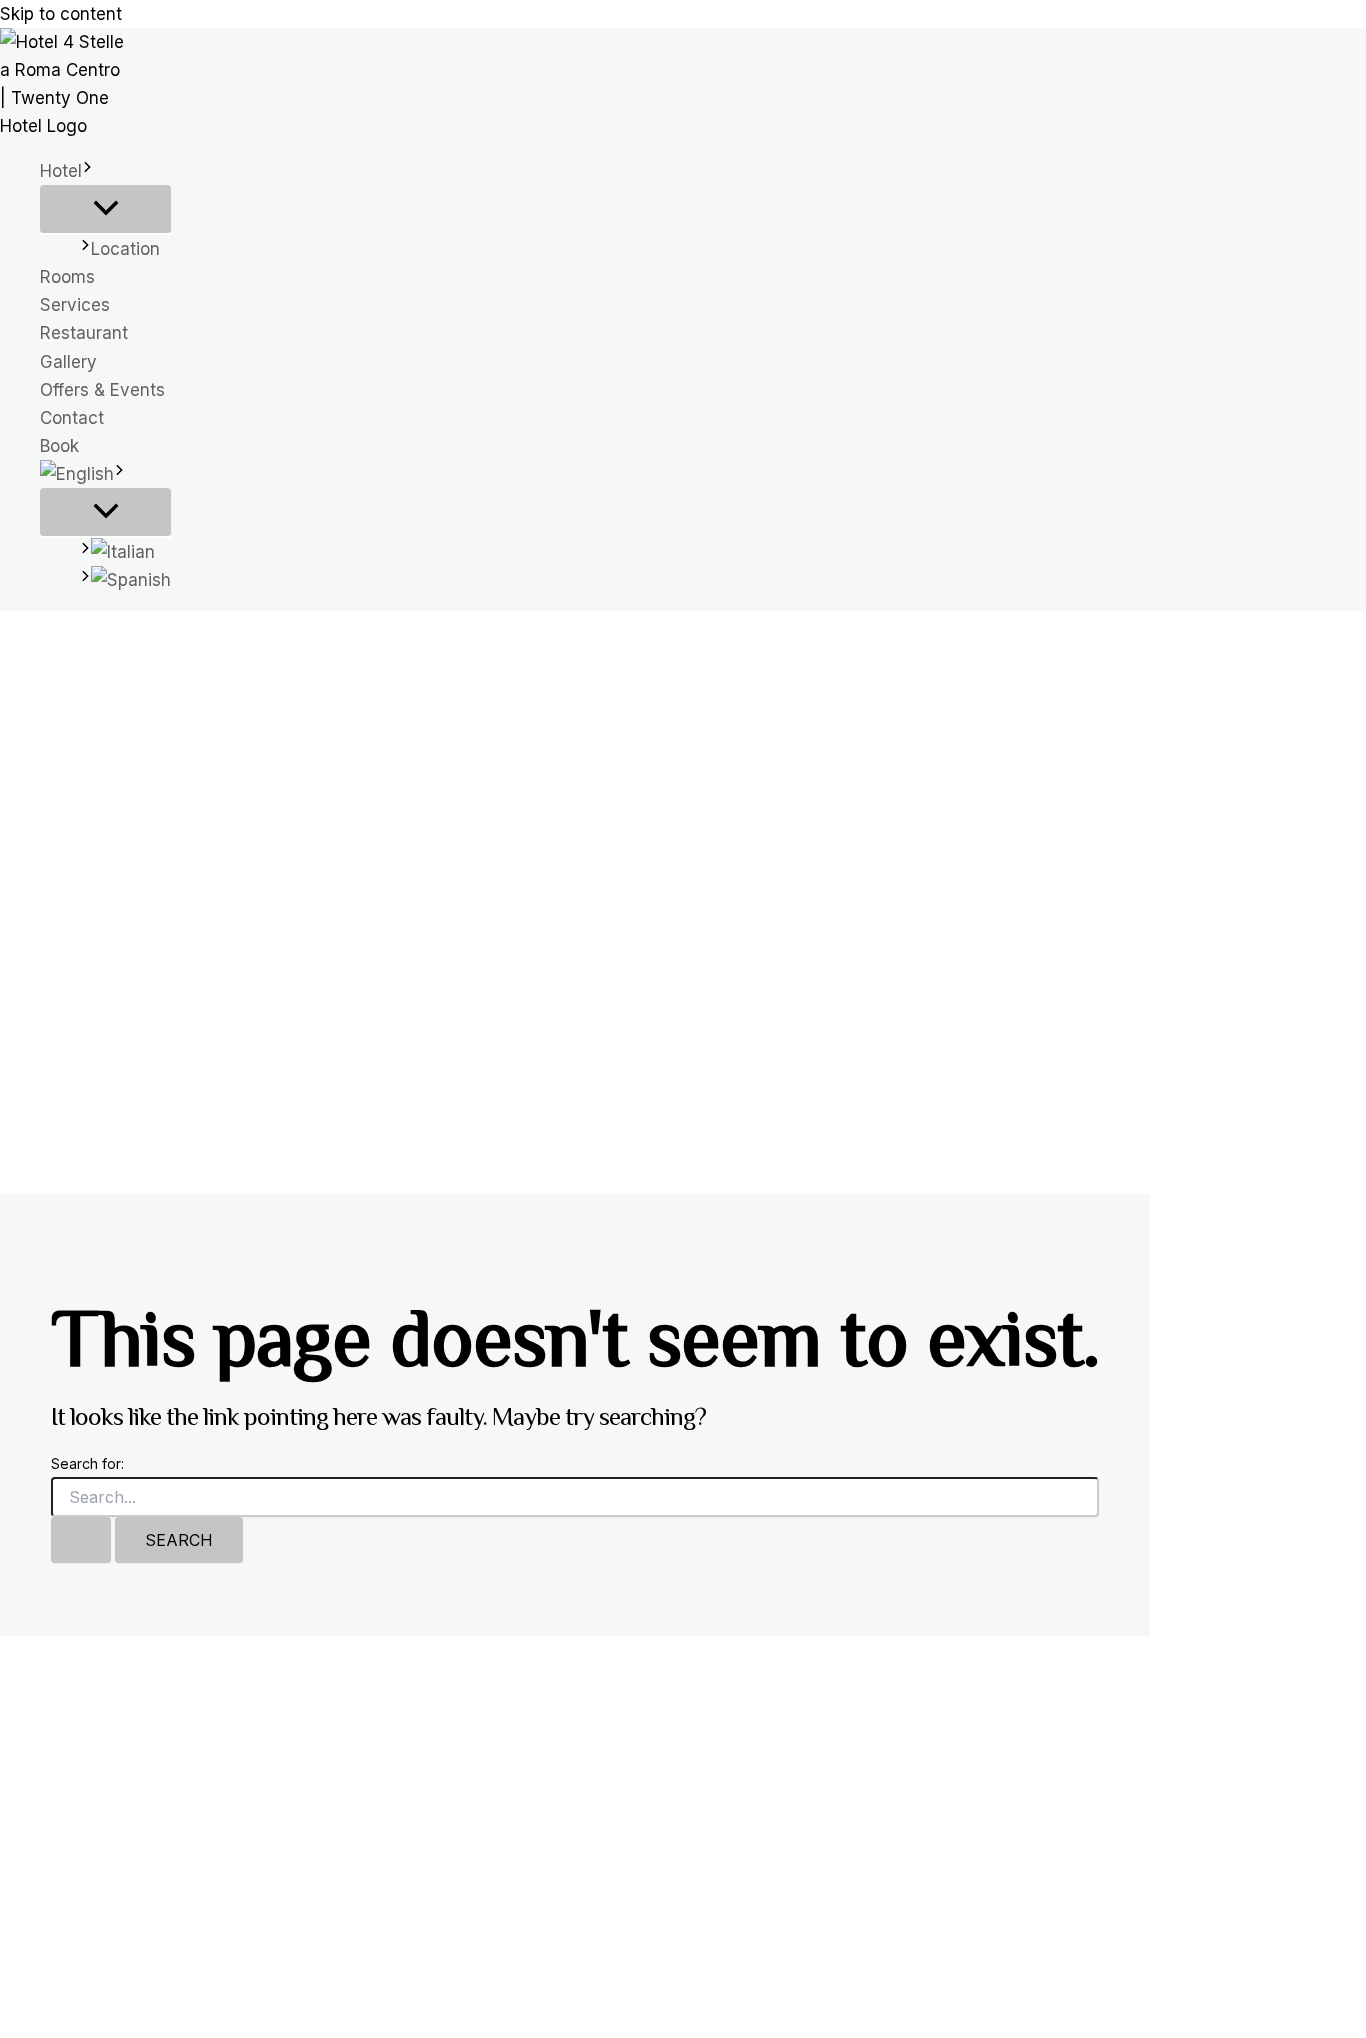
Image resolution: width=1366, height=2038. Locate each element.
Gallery (68, 362)
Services (75, 305)
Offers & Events (102, 390)
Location (125, 249)
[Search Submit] (81, 1540)
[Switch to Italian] (125, 552)
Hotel (61, 171)
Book (59, 446)
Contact (72, 418)
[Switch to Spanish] (125, 580)
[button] (87, 171)
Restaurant (84, 333)
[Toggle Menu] (105, 209)
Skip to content (61, 14)
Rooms (67, 277)
